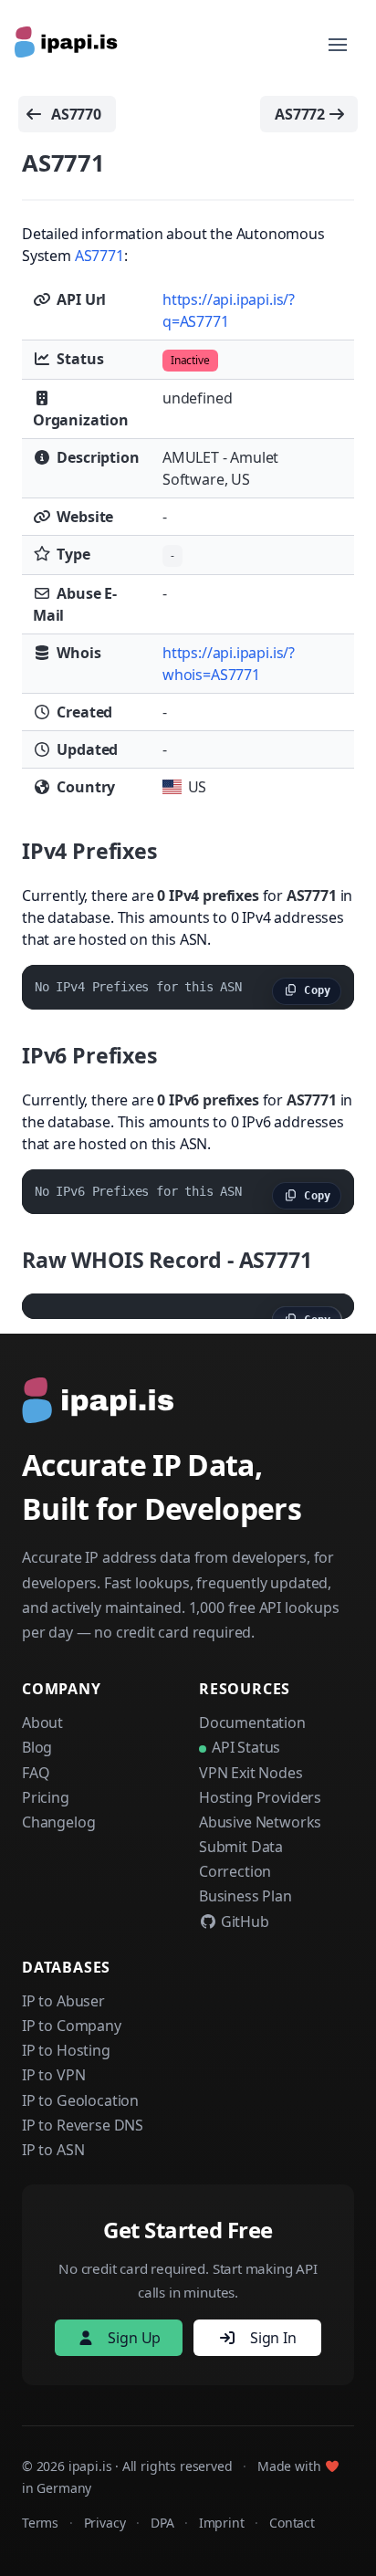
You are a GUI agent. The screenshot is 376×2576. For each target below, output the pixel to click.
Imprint (222, 2523)
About (42, 1723)
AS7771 (99, 256)
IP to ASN (53, 2150)
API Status (246, 1747)
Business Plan (245, 1896)
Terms (40, 2523)
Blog (37, 1747)
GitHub (243, 1922)
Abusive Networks (260, 1822)
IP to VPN (53, 2075)
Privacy (105, 2523)
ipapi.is (90, 2466)
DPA (162, 2523)
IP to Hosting (66, 2050)
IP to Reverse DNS (83, 2125)
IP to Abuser (63, 2001)
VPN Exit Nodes (251, 1773)
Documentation (252, 1723)
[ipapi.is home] (68, 45)
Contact (292, 2523)
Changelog (58, 1822)
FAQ (36, 1773)
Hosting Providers (260, 1797)
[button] (338, 45)
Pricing (46, 1797)
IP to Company (72, 2026)
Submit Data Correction (241, 1859)
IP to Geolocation (80, 2100)
